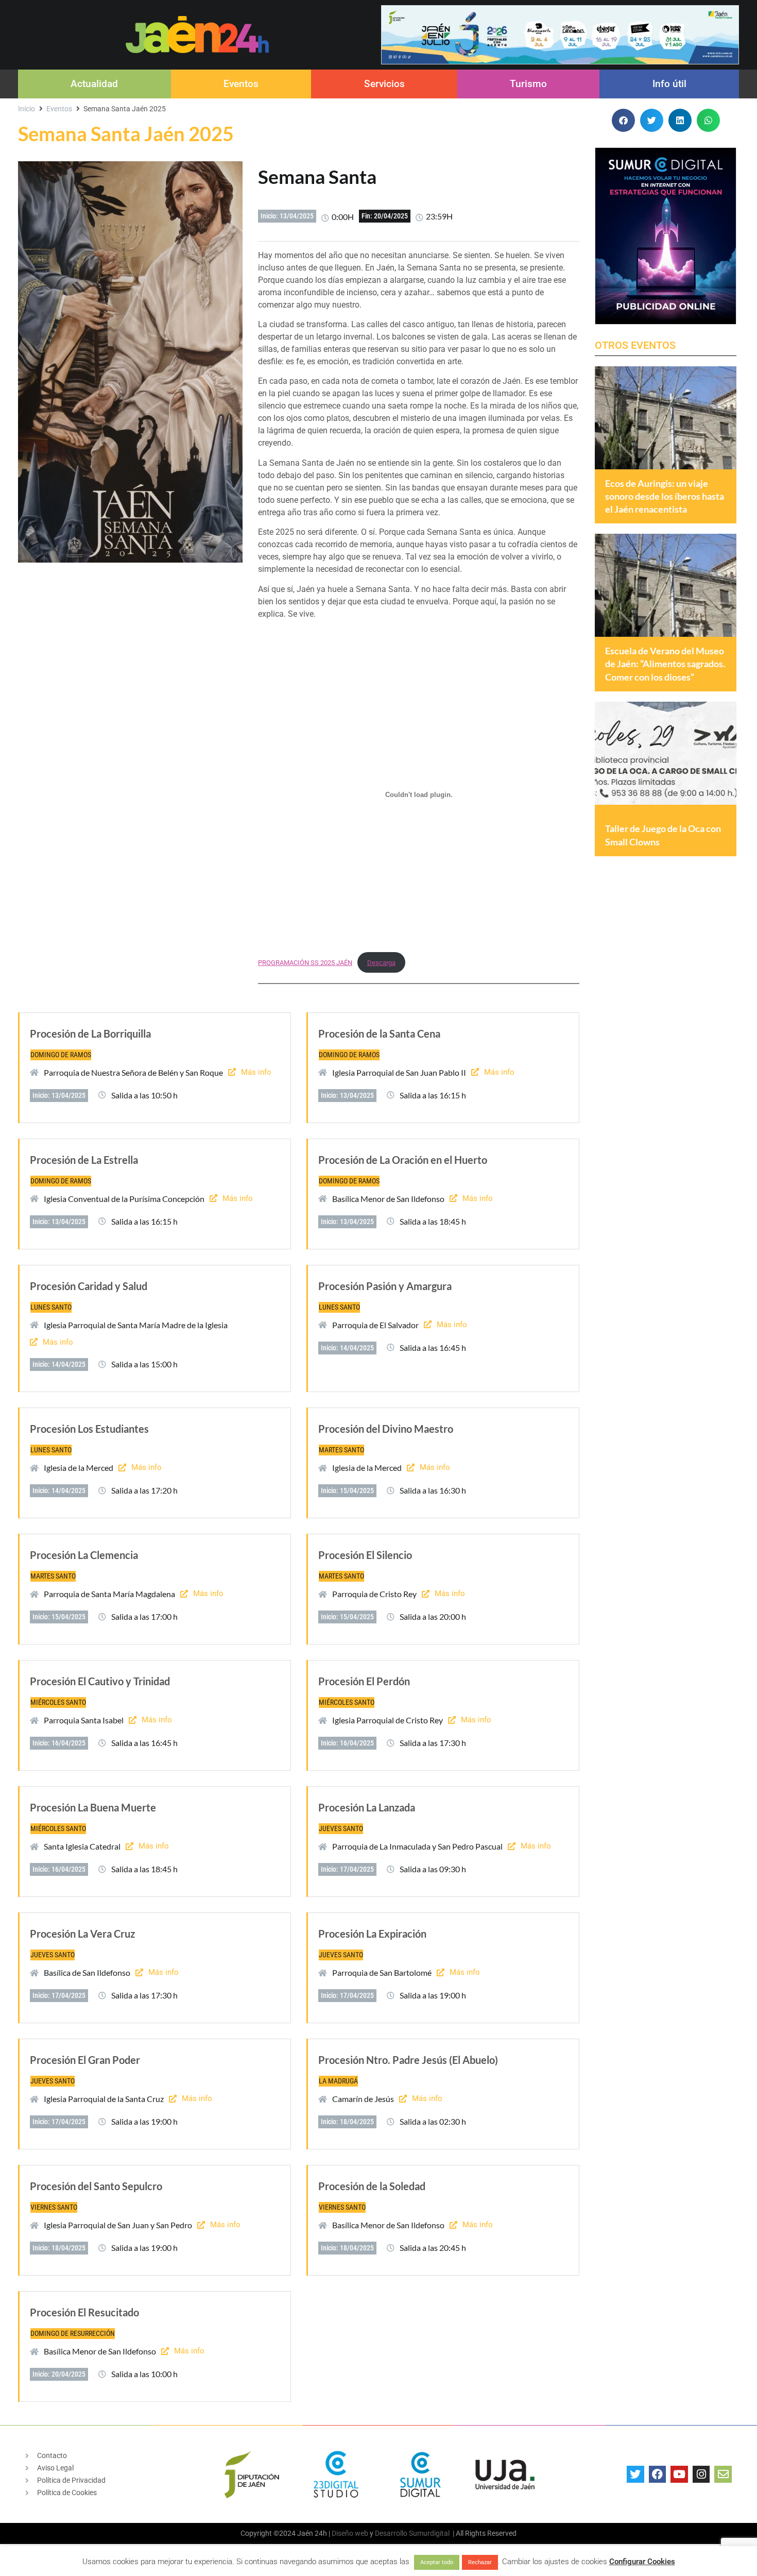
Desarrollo (391, 2533)
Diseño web (350, 2533)
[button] (623, 120)
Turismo (528, 84)
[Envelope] (723, 2475)
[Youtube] (679, 2475)
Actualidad (94, 84)
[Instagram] (701, 2475)
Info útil (669, 84)
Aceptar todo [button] (437, 2562)
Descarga (381, 963)
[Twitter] (635, 2475)
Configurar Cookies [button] (642, 2562)
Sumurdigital (429, 2533)
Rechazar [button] (480, 2562)
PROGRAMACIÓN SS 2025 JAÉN (305, 963)
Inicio (27, 109)
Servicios (384, 84)
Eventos (241, 84)
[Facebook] (658, 2475)
